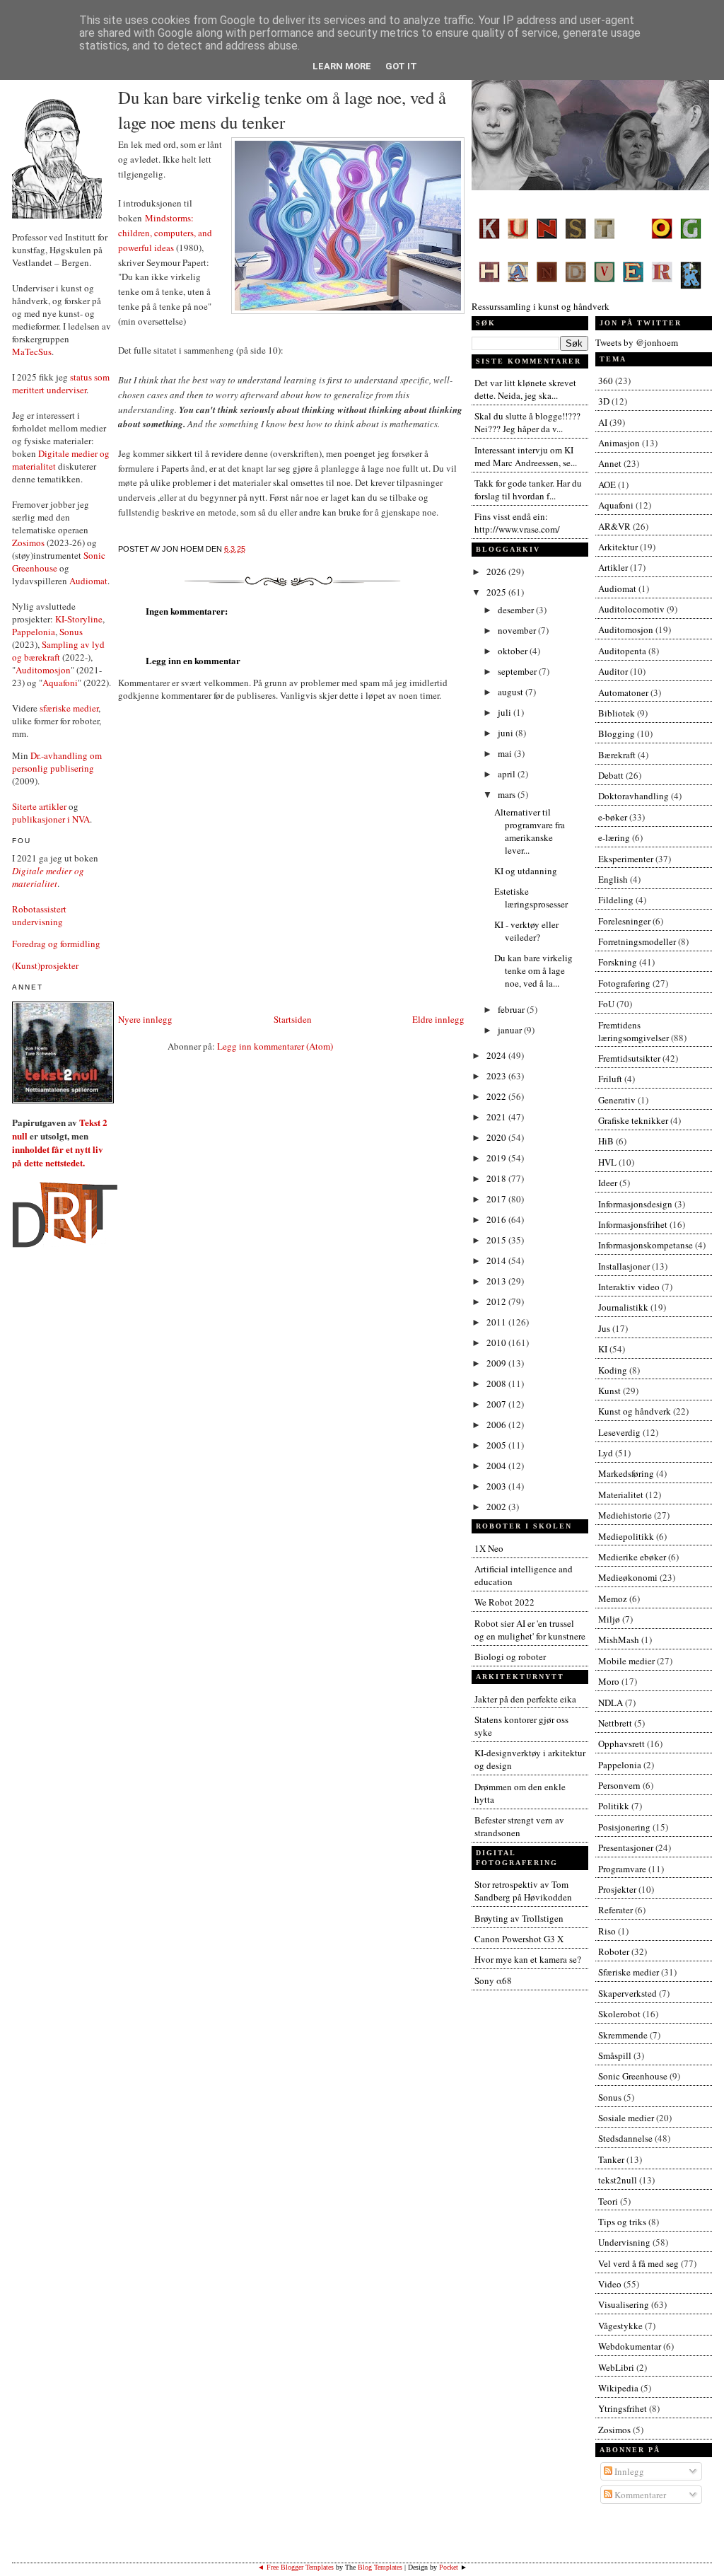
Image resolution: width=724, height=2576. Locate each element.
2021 (497, 1117)
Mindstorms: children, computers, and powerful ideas (165, 233)
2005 (497, 1445)
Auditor (613, 671)
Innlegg (628, 2471)
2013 (497, 1281)
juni (507, 733)
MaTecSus (32, 352)
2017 (497, 1199)
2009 (497, 1363)
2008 (497, 1383)
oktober (514, 651)
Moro (609, 1681)
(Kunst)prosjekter (45, 965)
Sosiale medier (626, 2118)
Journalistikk (623, 1307)
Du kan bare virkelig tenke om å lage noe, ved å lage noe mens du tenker (282, 110)
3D (604, 401)
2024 (497, 1055)
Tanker (611, 2159)
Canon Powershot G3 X (519, 1939)
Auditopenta (622, 651)
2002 (497, 1507)
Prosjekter (617, 1889)
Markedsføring (626, 1473)
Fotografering (624, 983)
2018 (497, 1178)
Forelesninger (624, 921)
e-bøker (613, 817)
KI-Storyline (79, 619)
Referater (615, 1910)
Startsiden (293, 1019)
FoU (606, 1004)
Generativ (617, 1100)
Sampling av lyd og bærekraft (58, 651)
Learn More (342, 66)
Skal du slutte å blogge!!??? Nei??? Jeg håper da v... (527, 422)
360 (606, 381)
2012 (497, 1301)
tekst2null (618, 2180)
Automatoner (623, 692)
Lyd (606, 1453)
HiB (606, 1141)
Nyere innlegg (145, 1019)
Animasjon (619, 443)
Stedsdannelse (625, 2138)
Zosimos (28, 543)
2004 (497, 1466)
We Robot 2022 (504, 1602)
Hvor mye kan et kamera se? (528, 1959)
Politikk (614, 1806)
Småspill (615, 2055)
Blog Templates (380, 2567)
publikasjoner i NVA (51, 819)
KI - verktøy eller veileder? (526, 931)
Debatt (611, 775)
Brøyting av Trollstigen (519, 1918)
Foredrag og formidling (56, 944)
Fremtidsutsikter (629, 1058)
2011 (497, 1322)
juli (506, 712)
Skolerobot (619, 2014)
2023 (497, 1076)
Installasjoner (624, 1266)
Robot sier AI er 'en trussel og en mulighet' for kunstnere (530, 1630)
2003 (497, 1486)
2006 (497, 1425)
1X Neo (489, 1548)
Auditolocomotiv (631, 609)
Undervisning (624, 2242)
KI (603, 1349)
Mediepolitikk (626, 1536)
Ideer (608, 1183)
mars (508, 794)
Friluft (610, 1079)
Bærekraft (617, 755)
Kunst (609, 1391)
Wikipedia (618, 2388)
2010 (497, 1342)
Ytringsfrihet (623, 2408)
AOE (607, 485)
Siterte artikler (39, 806)
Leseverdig (619, 1432)
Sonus (71, 632)
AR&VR (614, 526)
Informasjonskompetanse (646, 1245)
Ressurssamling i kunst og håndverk (541, 306)
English (613, 879)
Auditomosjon (43, 670)
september (518, 671)
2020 (497, 1137)
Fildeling (616, 900)
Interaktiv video (629, 1287)
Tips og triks (622, 2222)
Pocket (449, 2567)
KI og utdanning (526, 871)
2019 (497, 1158)
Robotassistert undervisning (39, 915)
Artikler (613, 567)
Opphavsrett (621, 1744)
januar (511, 1030)
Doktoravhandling (633, 796)
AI (603, 422)
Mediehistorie (625, 1515)
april (508, 774)
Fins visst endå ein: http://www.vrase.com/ (517, 523)
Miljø (609, 1619)
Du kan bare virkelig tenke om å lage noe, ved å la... (533, 970)
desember (517, 610)
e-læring (614, 837)
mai (506, 753)
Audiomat (88, 581)
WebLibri (616, 2367)
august (512, 692)
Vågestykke (620, 2326)
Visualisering (624, 2304)
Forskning (618, 962)
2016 (497, 1219)
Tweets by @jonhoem (637, 342)
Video (610, 2284)
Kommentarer (639, 2495)
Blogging (617, 733)
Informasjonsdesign (635, 1204)
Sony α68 (493, 1980)
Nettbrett (615, 1723)
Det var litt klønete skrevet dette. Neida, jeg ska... (525, 389)
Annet (610, 463)
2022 (497, 1096)
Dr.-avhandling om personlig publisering (57, 762)
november (518, 630)
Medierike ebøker (632, 1557)
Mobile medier (626, 1661)
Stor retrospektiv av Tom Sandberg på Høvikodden (523, 1891)
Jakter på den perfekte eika (525, 1699)
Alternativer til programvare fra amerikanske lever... (530, 831)
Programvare (622, 1869)
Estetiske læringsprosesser (531, 898)
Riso (607, 1931)
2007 (497, 1404)
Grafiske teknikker (633, 1120)
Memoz (613, 1599)
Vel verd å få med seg (638, 2263)
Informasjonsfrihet (633, 1224)
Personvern (619, 1785)
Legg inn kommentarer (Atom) (275, 1046)
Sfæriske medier (629, 1972)
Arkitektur (618, 547)
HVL (607, 1162)
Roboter (614, 1951)
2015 (497, 1240)
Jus (604, 1328)
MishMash (619, 1640)
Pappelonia (34, 632)
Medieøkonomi (628, 1577)
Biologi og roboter (510, 1657)
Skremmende (623, 2035)
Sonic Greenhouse (633, 2076)
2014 (497, 1260)
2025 (497, 592)
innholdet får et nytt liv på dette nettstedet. (58, 1156)
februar (512, 1009)
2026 (497, 572)
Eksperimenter (626, 859)
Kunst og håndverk (635, 1411)
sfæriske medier (69, 708)
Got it (401, 66)
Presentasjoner (626, 1847)
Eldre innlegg (438, 1019)
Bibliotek (617, 713)
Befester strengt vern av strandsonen (519, 1826)
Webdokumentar (630, 2346)
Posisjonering (624, 1827)
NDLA (611, 1702)
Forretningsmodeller (637, 941)
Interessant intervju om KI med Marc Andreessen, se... (526, 456)
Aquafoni (60, 683)
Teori (608, 2201)
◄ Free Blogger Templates (296, 2567)
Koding (613, 1370)
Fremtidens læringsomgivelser (633, 1031)
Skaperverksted (627, 1993)
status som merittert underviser (61, 383)
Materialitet (621, 1495)
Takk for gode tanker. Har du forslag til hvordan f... (528, 489)
